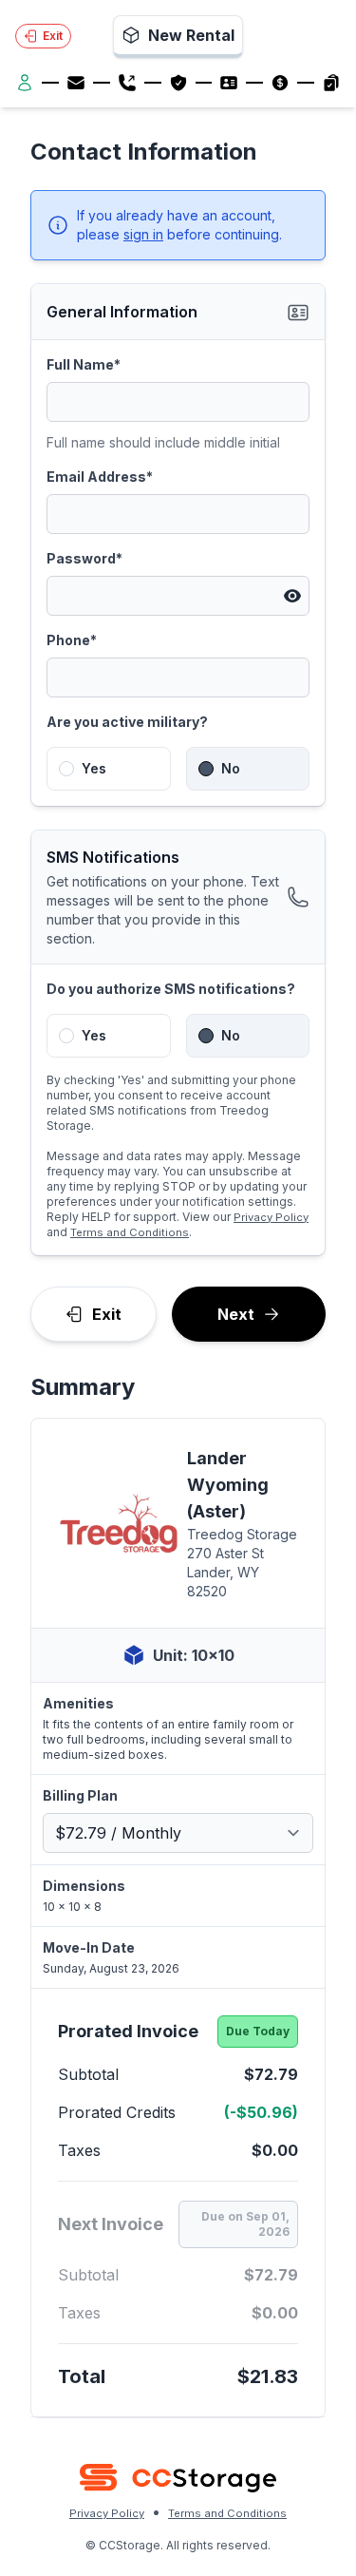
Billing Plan (80, 1795)
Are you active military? (127, 722)
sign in (143, 234)
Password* (84, 558)
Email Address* (100, 477)
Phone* (72, 640)
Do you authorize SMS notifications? (171, 989)
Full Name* (84, 364)
